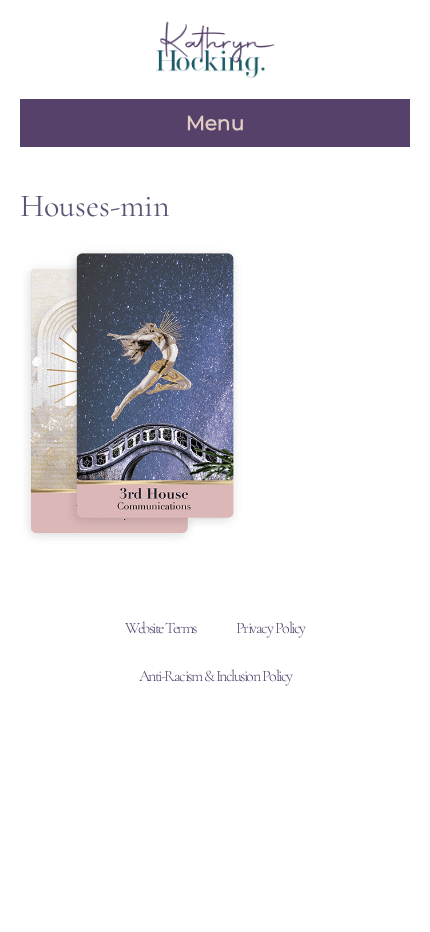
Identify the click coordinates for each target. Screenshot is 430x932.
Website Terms (160, 628)
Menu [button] (215, 123)
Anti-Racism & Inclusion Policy (215, 676)
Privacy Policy (270, 628)
